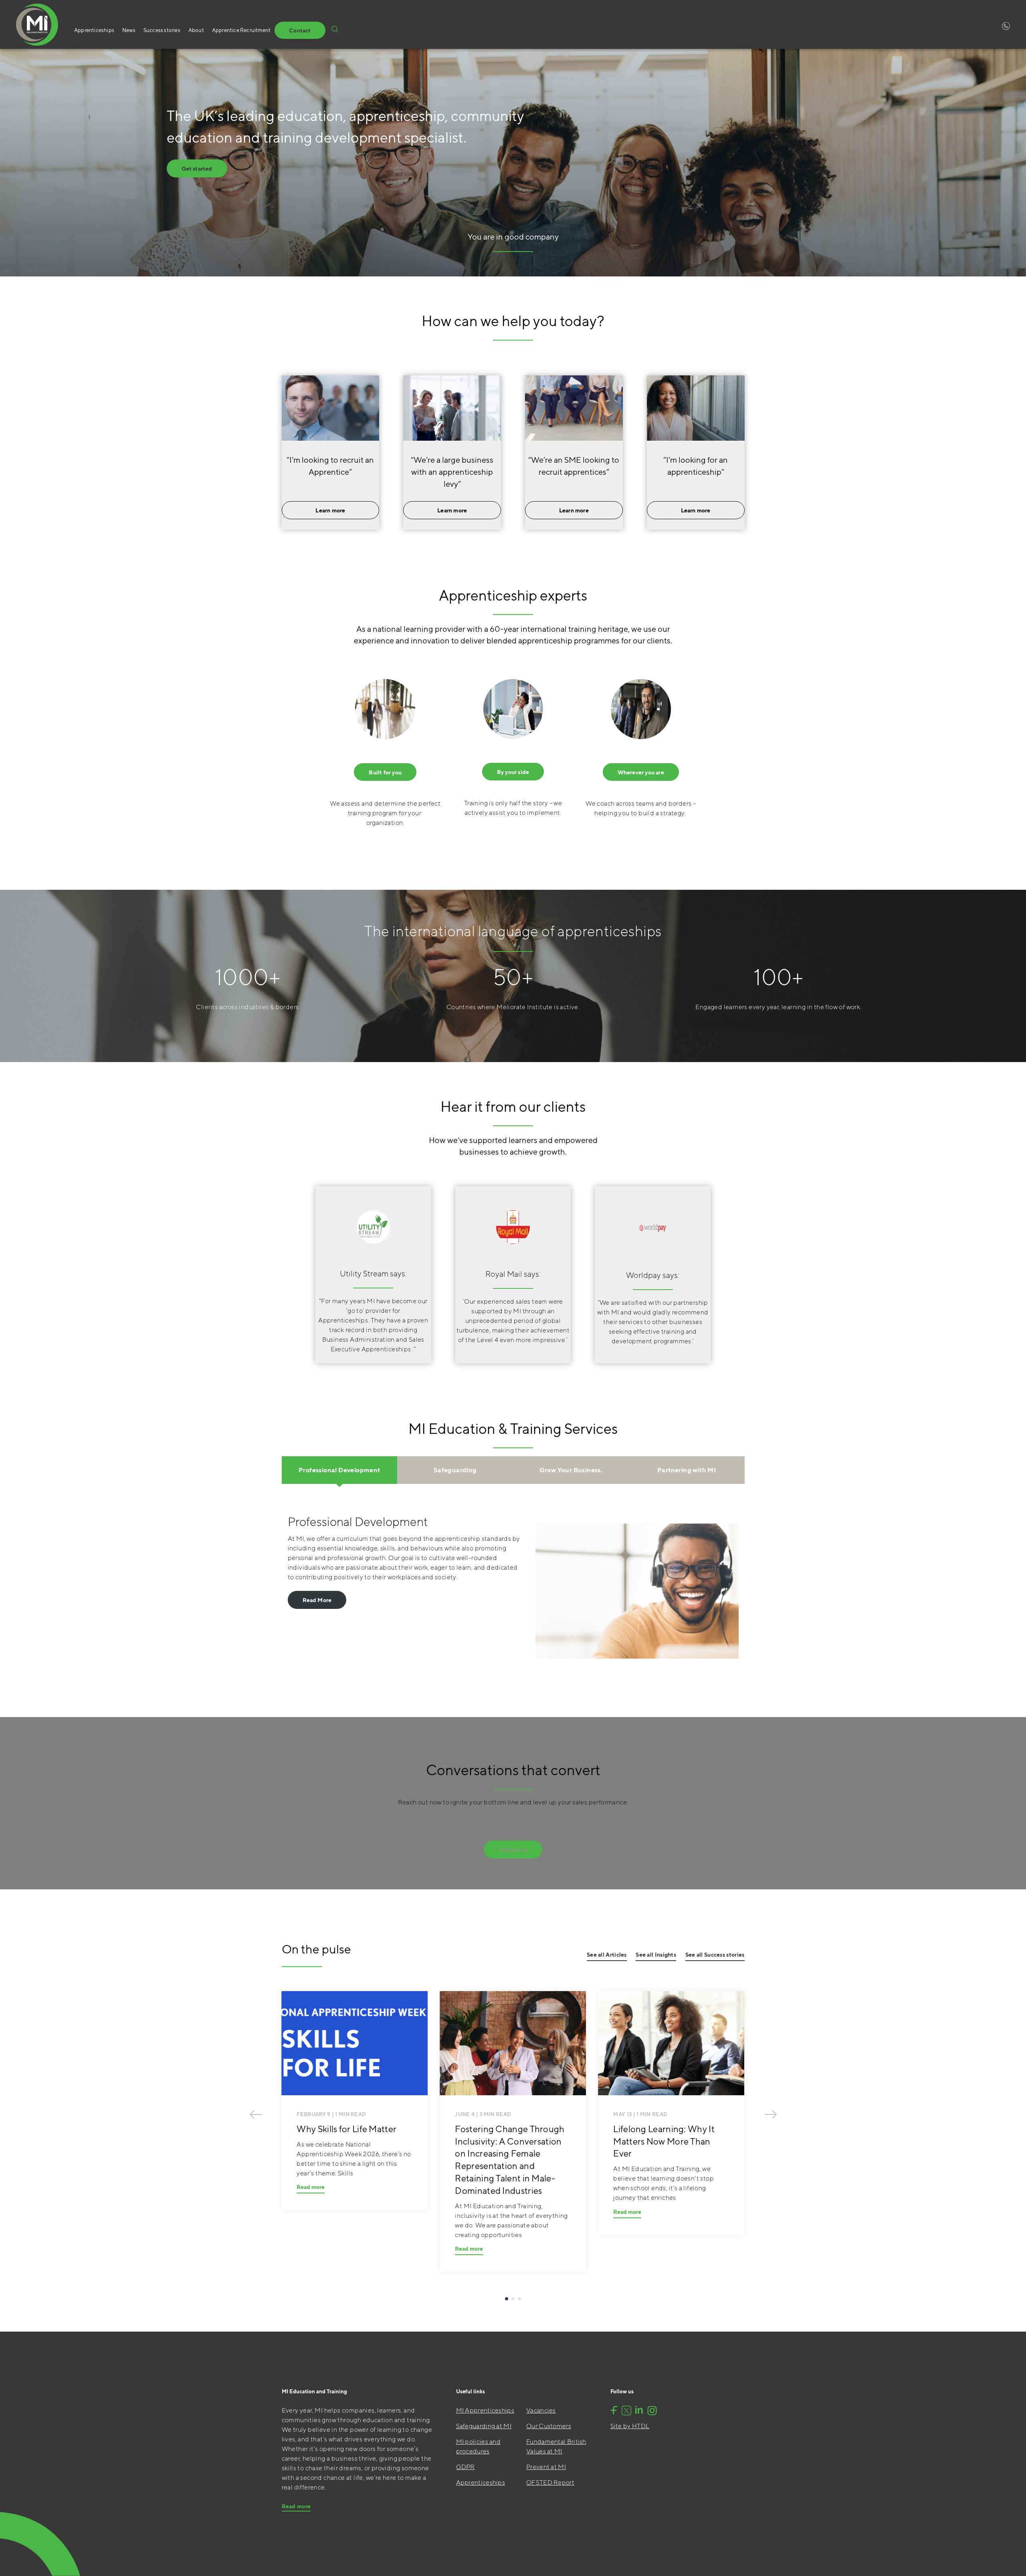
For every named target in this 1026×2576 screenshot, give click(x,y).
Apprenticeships (94, 30)
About (196, 30)
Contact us (513, 1850)
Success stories (162, 30)
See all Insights (656, 1955)
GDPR (466, 2467)
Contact (300, 30)
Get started (197, 169)
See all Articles (607, 1955)
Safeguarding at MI (484, 2426)
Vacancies (541, 2410)
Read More (317, 1600)
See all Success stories (715, 1955)
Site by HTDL (630, 2426)
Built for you (385, 772)
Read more (311, 2187)
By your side (513, 772)
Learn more (330, 510)
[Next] (771, 2114)
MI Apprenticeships (485, 2410)
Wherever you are (641, 772)
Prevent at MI (546, 2467)
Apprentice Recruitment (241, 30)
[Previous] (256, 2114)
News (129, 30)
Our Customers (549, 2426)
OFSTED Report (550, 2482)
